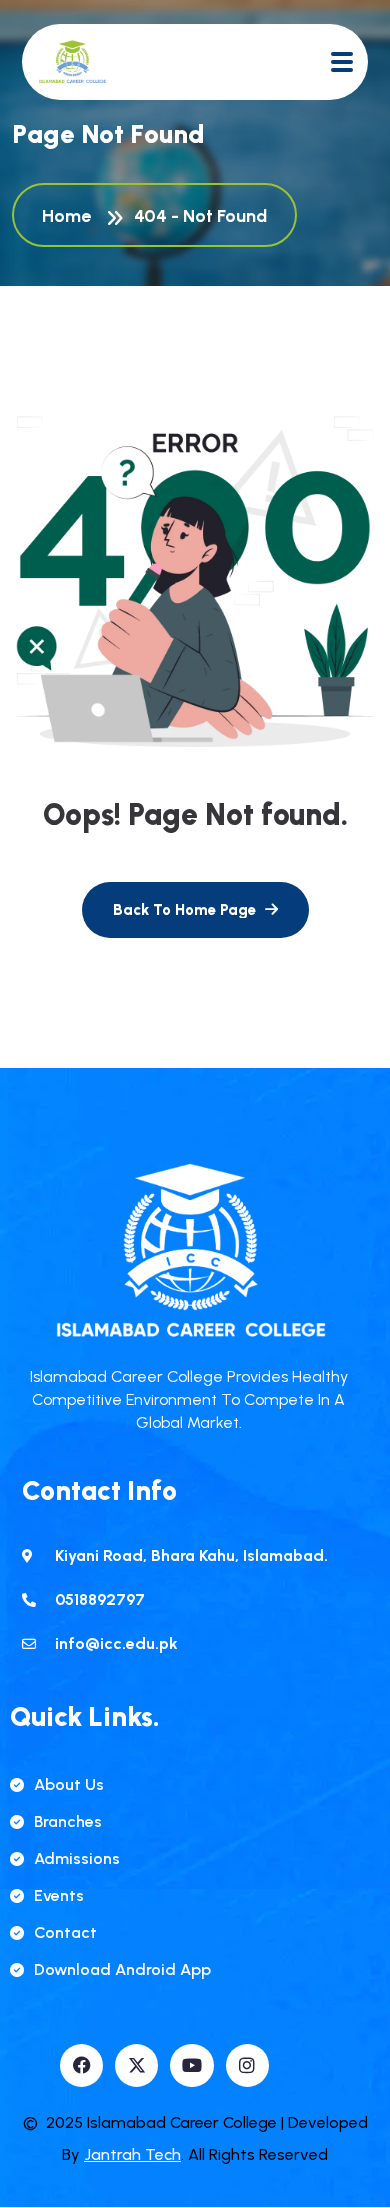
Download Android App (122, 1969)
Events (59, 1895)
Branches (68, 1821)
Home (70, 216)
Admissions (77, 1858)
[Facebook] (81, 2065)
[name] (72, 62)
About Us (69, 1784)
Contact (65, 1932)
